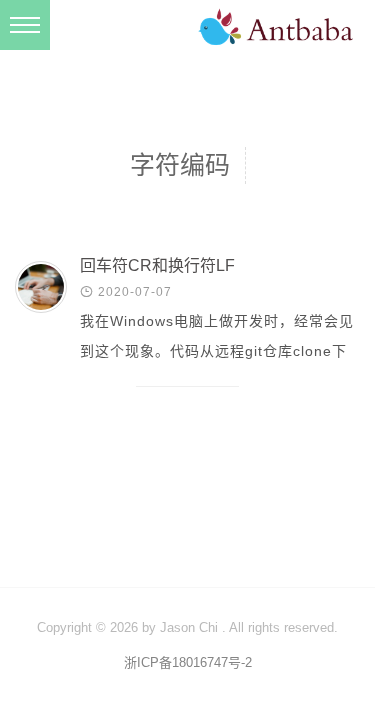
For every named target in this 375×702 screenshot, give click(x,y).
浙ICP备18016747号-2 (188, 662)
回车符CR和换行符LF (157, 265)
